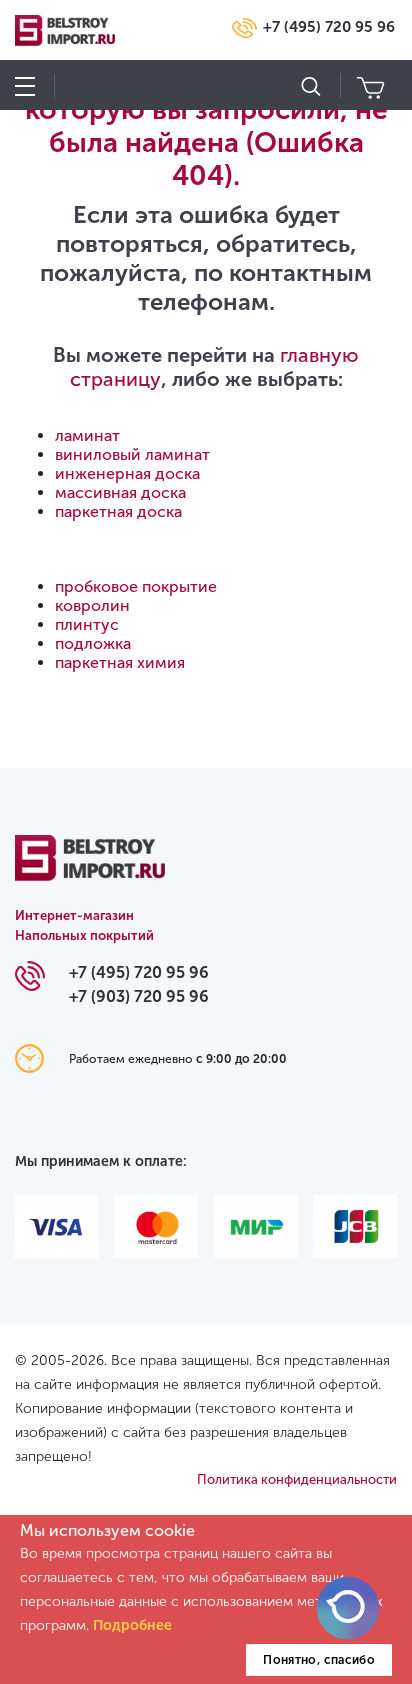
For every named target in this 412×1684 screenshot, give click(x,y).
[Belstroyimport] (90, 869)
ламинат (87, 435)
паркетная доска (118, 511)
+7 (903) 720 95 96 (139, 996)
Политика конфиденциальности (297, 1479)
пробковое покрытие (136, 586)
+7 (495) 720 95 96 (329, 27)
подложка (93, 643)
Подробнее (132, 1625)
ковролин (92, 605)
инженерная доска (127, 473)
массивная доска (120, 492)
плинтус (87, 624)
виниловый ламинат (132, 454)
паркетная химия (120, 662)
